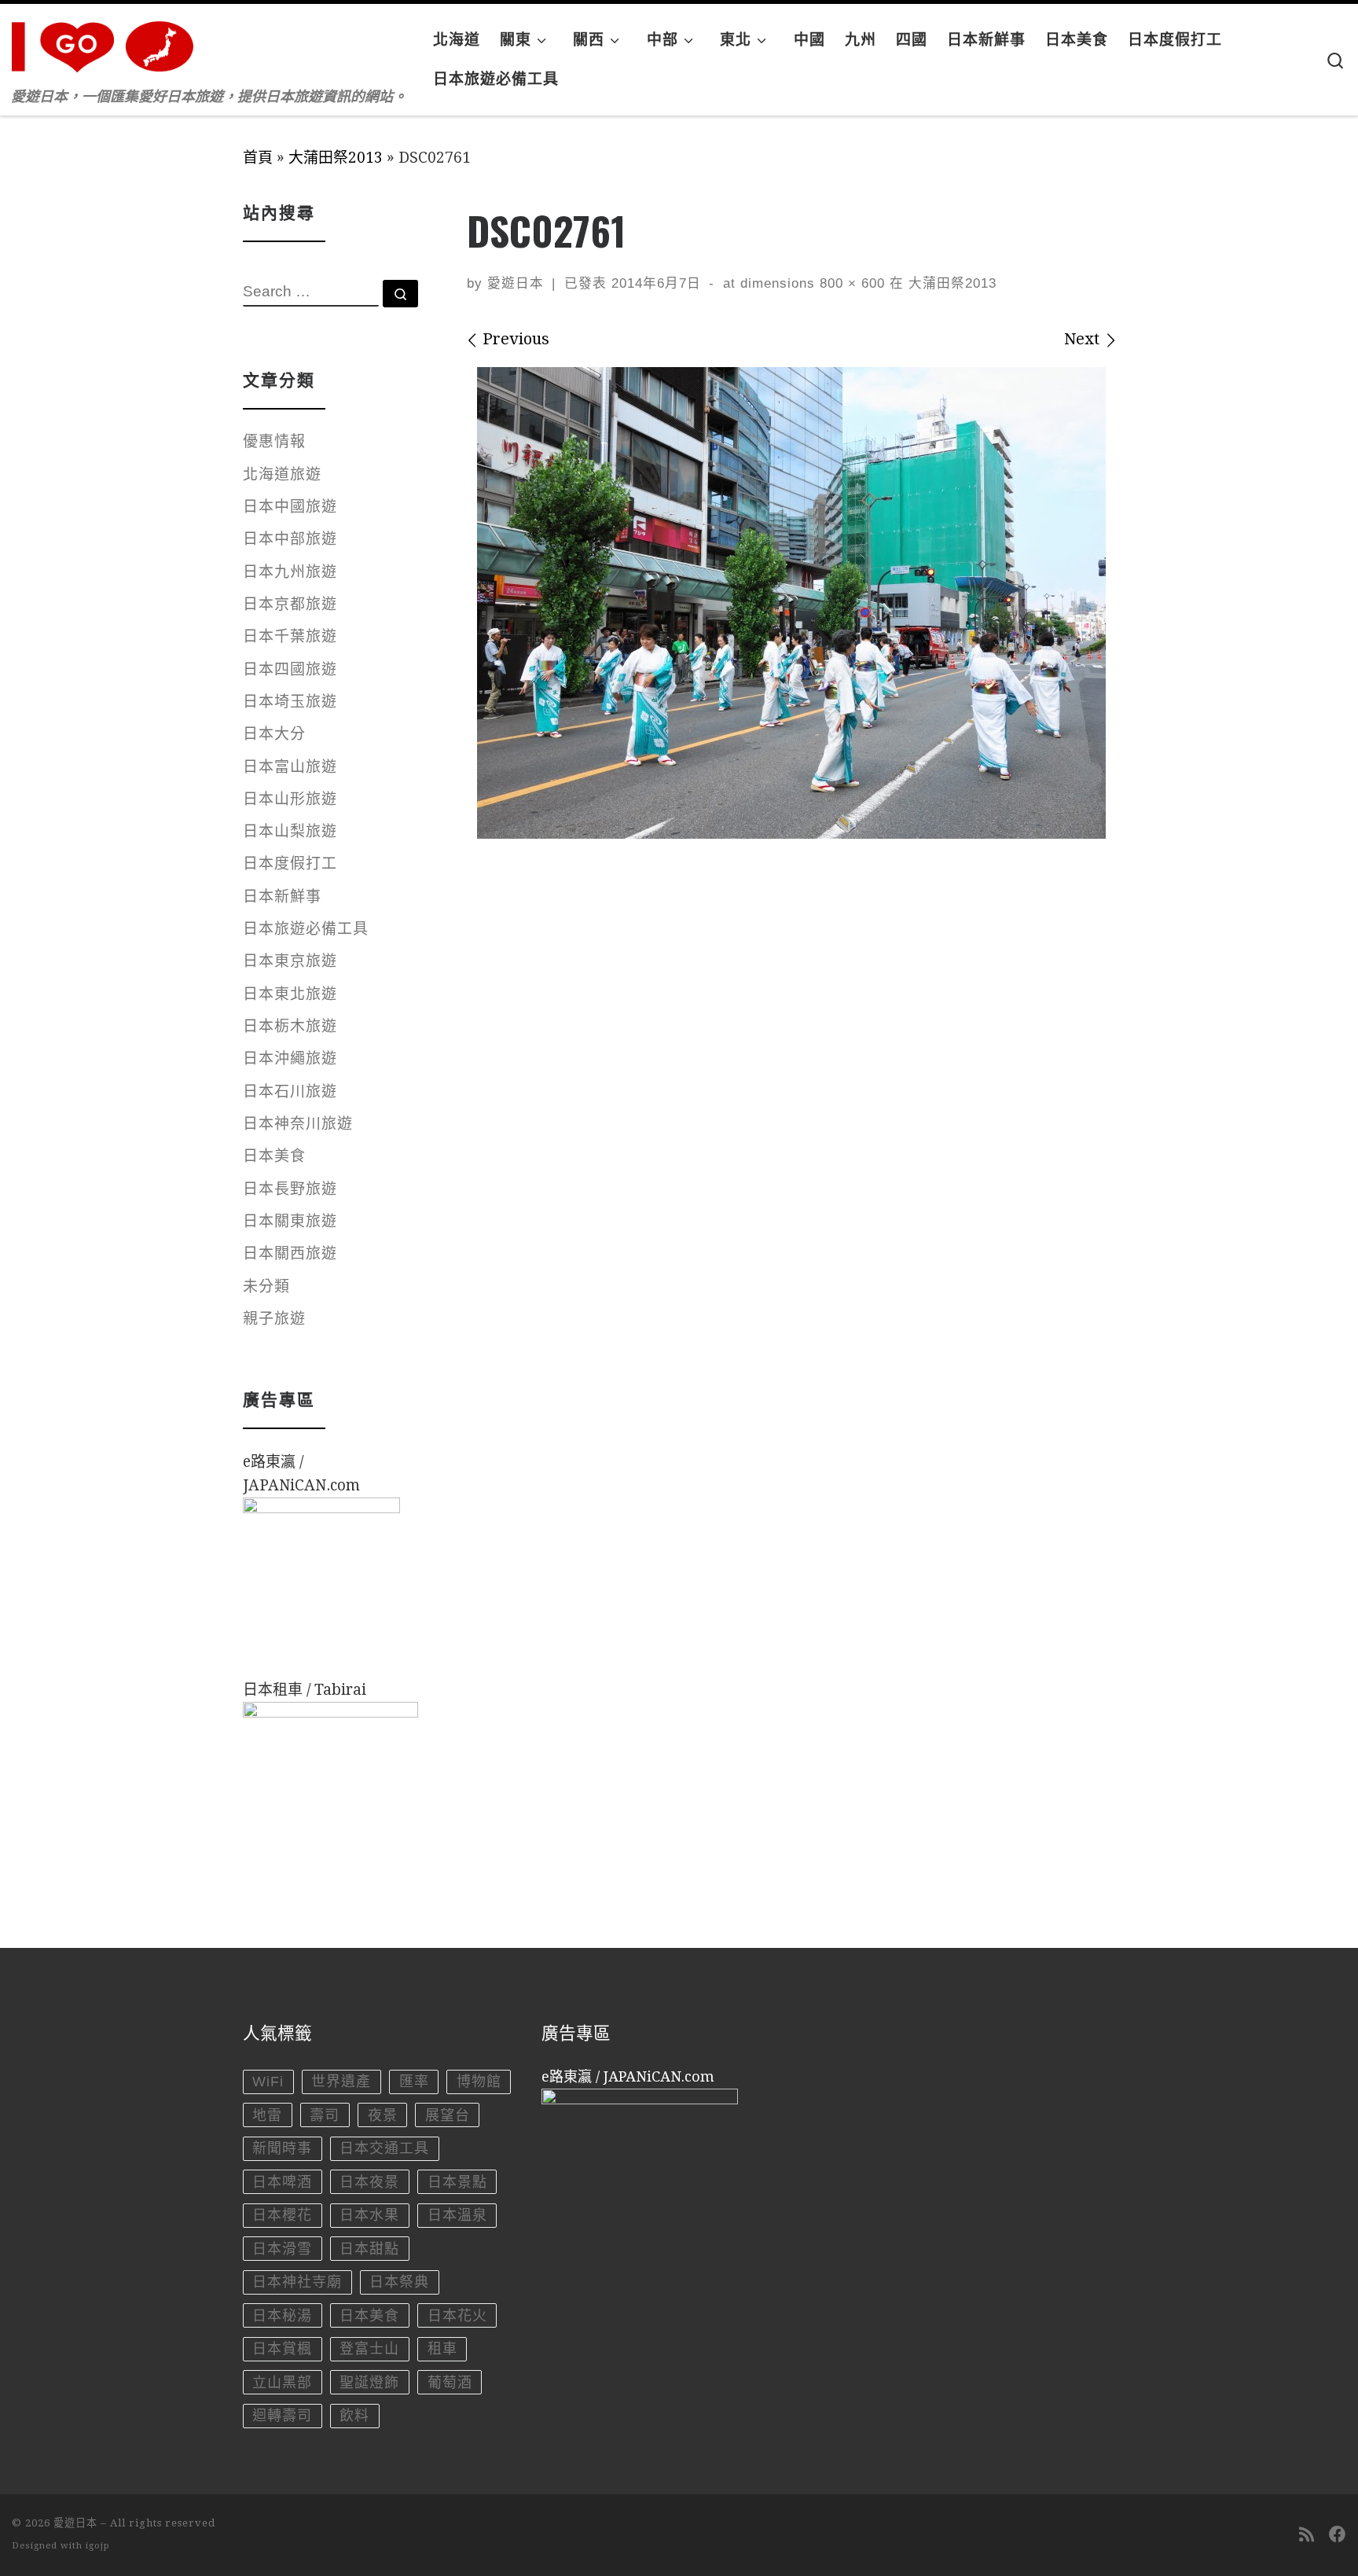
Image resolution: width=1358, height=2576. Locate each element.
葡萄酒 (450, 2383)
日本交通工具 (384, 2148)
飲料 (354, 2416)
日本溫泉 (457, 2215)
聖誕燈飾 (369, 2383)
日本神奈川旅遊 (298, 1124)
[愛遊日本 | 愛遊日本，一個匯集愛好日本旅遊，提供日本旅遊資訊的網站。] (110, 42)
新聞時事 (282, 2148)
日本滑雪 (282, 2249)
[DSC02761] (791, 603)
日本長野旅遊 (290, 1189)
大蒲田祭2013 (336, 158)
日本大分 (274, 734)
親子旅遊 (274, 1319)
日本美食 (274, 1156)
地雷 (267, 2115)
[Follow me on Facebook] (1338, 2535)
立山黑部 (282, 2383)
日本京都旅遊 (290, 604)
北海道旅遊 (282, 474)
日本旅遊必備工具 (306, 929)
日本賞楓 (282, 2349)
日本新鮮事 (282, 897)
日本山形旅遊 (290, 799)
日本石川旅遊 (290, 1091)
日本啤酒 (282, 2182)
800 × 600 (850, 283)
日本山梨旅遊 (290, 831)
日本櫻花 (282, 2215)
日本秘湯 (282, 2316)
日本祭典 (399, 2282)
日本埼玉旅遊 (290, 702)
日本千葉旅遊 (290, 636)
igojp (98, 2546)
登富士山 (369, 2349)
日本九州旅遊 (290, 572)
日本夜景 (369, 2182)
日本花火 (457, 2316)
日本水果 (369, 2215)
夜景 (383, 2115)
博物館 (479, 2082)
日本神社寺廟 (297, 2282)
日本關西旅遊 (290, 1253)
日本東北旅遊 (290, 994)
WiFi (268, 2082)
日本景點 (457, 2182)
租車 (442, 2349)
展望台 (448, 2115)
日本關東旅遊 (290, 1221)
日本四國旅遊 (290, 669)
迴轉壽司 (282, 2416)
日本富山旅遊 (290, 767)
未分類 (266, 1286)
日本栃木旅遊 (290, 1026)
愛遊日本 (516, 283)
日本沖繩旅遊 (290, 1058)
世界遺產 (341, 2082)
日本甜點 (369, 2249)
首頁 (258, 158)
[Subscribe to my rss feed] (1307, 2535)
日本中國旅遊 (290, 507)
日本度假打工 (290, 864)
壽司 (325, 2115)
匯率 (414, 2082)
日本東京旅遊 (290, 961)
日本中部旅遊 (290, 539)
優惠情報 (274, 441)
